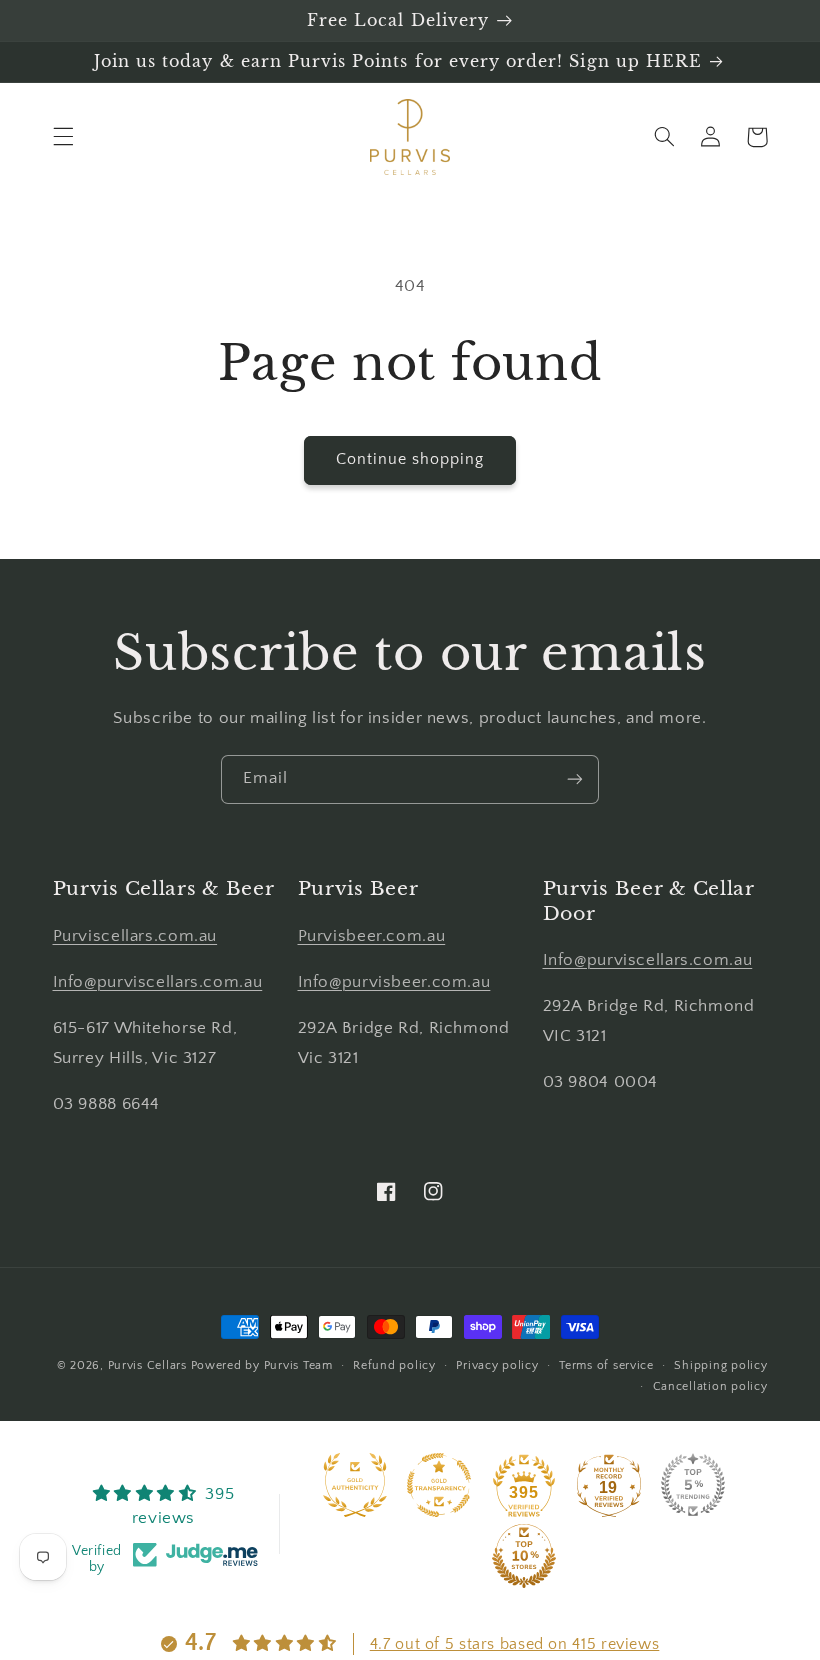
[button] (63, 137)
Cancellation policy (710, 1386)
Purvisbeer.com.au (372, 936)
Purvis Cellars (147, 1365)
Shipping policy (720, 1365)
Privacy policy (497, 1365)
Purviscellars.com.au (135, 936)
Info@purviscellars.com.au (158, 982)
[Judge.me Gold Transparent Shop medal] (439, 1485)
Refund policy (394, 1365)
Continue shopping (410, 459)
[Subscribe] (575, 779)
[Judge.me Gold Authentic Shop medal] (355, 1485)
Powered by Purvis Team (262, 1365)
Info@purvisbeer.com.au (394, 982)
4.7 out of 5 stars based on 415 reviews (515, 1644)
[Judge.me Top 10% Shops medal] (524, 1556)
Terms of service (606, 1365)
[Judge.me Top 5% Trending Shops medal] (693, 1485)
